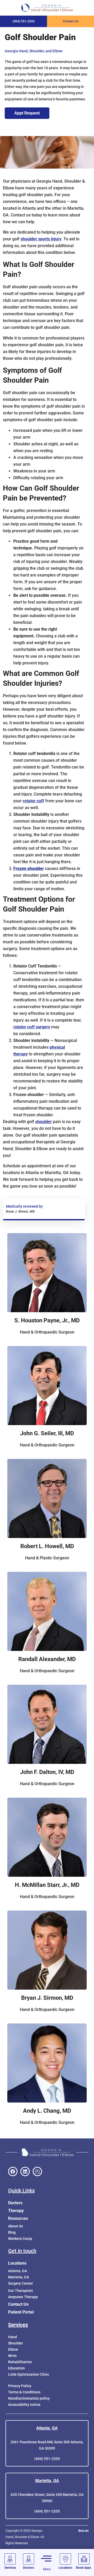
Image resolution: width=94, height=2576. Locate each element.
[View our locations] (65, 2559)
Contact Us (18, 2304)
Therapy (16, 2211)
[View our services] (10, 2559)
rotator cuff (33, 801)
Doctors (15, 2203)
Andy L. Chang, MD (47, 2111)
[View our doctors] (29, 2559)
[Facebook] (13, 2171)
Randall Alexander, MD (47, 1659)
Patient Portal (21, 2312)
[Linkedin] (25, 2171)
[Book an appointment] (84, 2559)
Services (18, 2325)
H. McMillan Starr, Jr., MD (47, 1885)
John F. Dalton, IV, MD (47, 1772)
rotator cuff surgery (32, 1027)
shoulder (43, 1122)
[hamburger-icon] (46, 2559)
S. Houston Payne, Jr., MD (47, 1320)
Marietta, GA (47, 2481)
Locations (17, 2263)
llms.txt (83, 2531)
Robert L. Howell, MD (47, 1546)
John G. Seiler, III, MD (47, 1433)
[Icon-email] (37, 2171)
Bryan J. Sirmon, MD (47, 1998)
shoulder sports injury (41, 239)
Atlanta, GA (47, 2428)
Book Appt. (84, 2568)
